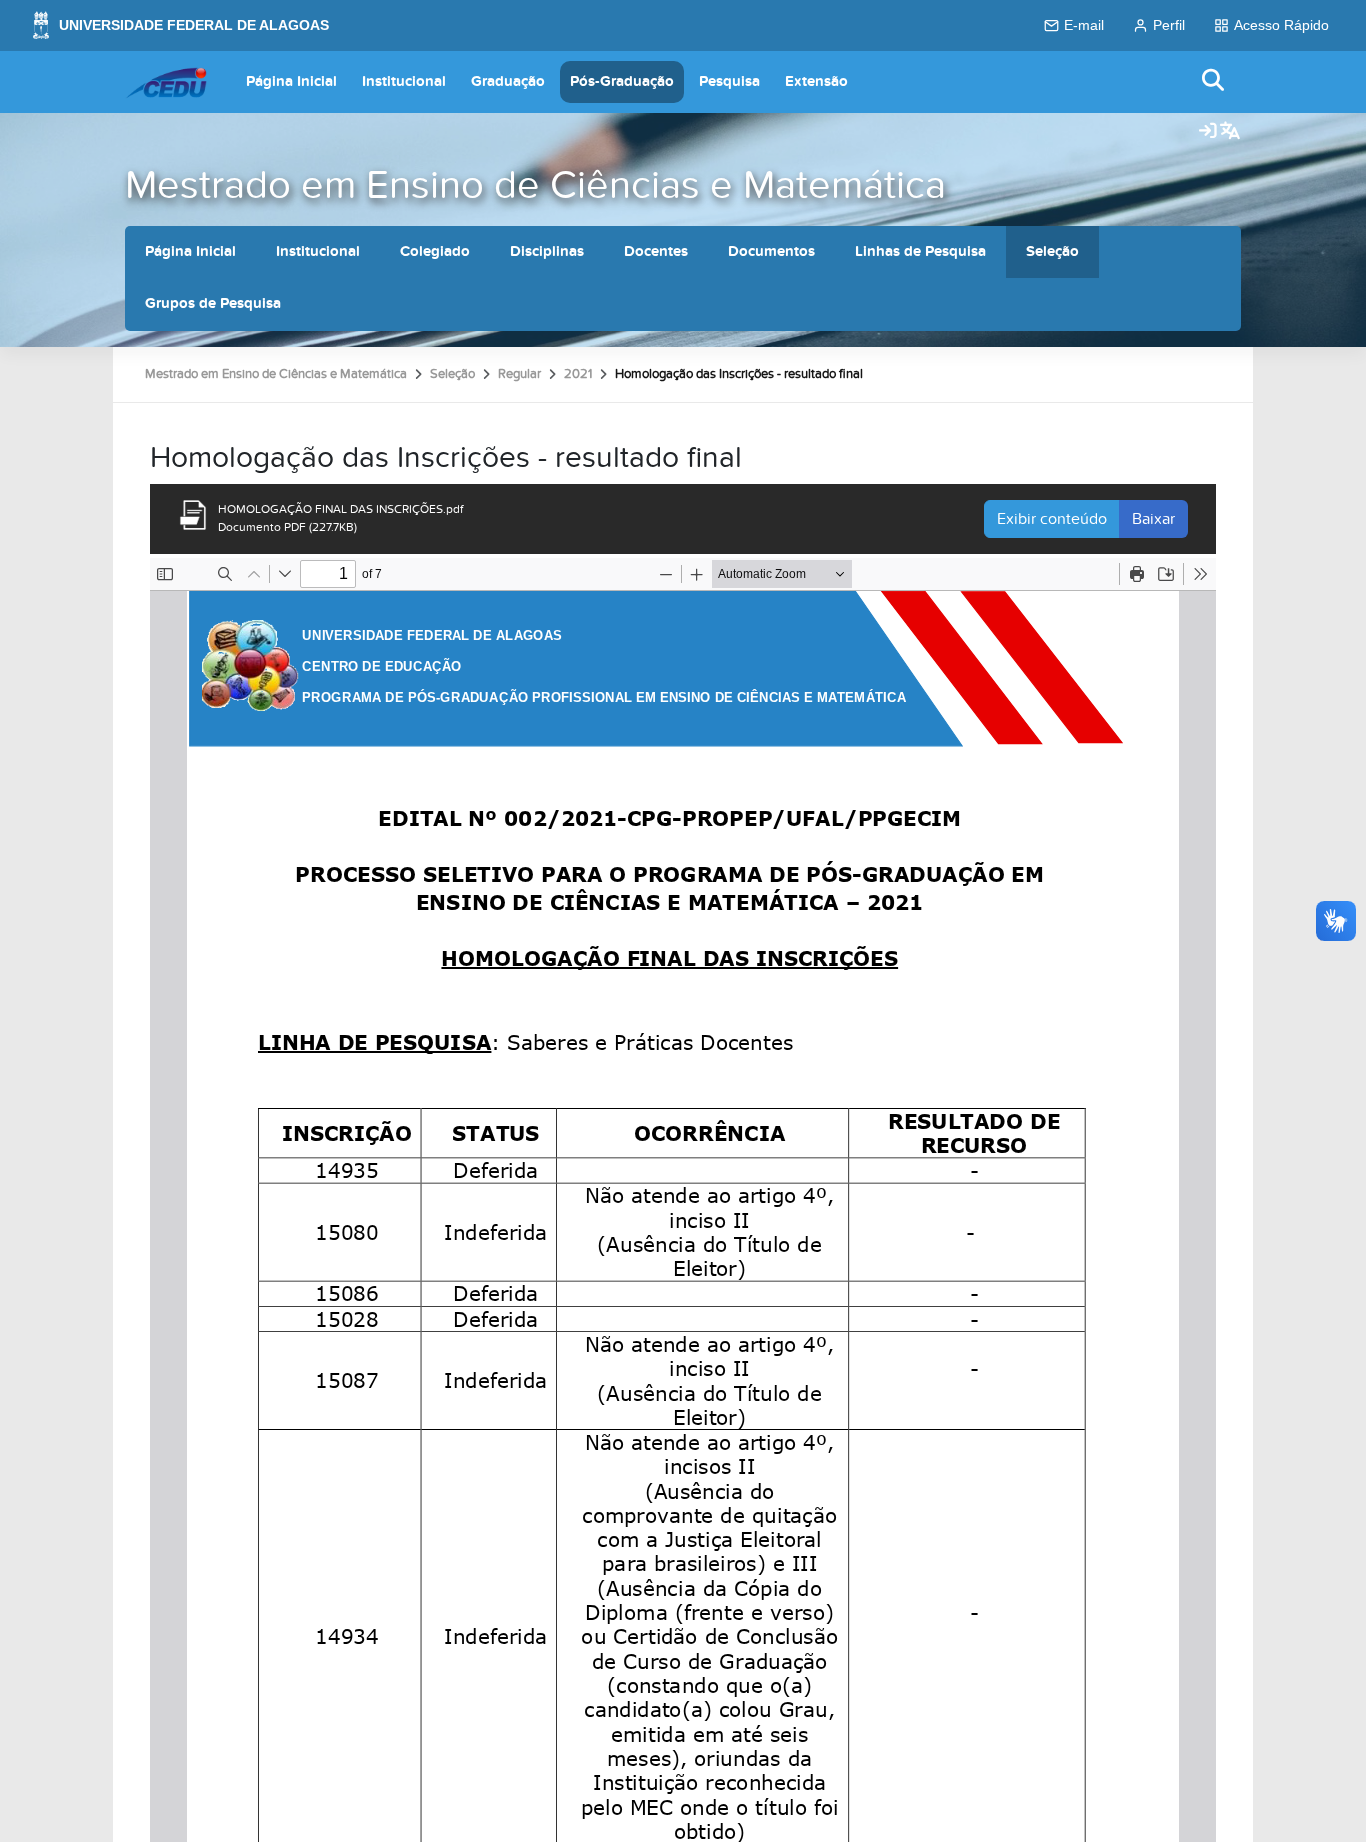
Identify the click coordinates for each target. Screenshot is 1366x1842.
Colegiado (435, 251)
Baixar (1153, 519)
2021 (578, 374)
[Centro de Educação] (166, 82)
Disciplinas (547, 251)
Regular (519, 374)
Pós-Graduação (622, 81)
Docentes (656, 251)
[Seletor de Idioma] (1230, 132)
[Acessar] (1208, 132)
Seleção (1052, 251)
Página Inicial (291, 81)
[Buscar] (1214, 81)
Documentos (771, 251)
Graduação (508, 81)
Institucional (404, 81)
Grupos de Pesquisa (213, 303)
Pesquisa (729, 81)
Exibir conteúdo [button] (1052, 519)
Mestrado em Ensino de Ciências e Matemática (535, 185)
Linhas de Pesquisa (920, 251)
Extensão (816, 81)
